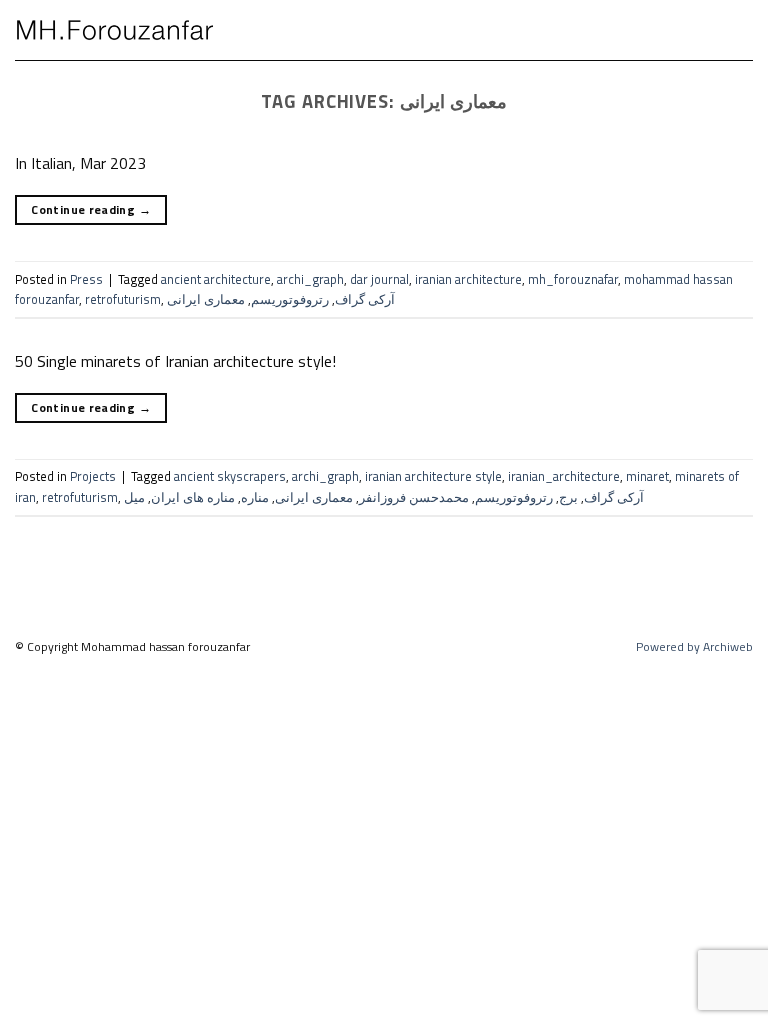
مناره (255, 497)
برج (568, 497)
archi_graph (310, 279)
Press (86, 279)
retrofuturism (123, 299)
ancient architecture (216, 279)
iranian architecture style (433, 476)
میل (134, 497)
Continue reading (91, 209)
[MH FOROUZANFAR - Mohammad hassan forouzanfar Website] (115, 30)
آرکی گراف (365, 299)
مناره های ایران (193, 497)
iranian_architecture (564, 476)
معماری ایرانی (206, 299)
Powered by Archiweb (694, 646)
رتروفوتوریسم (290, 299)
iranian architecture (468, 279)
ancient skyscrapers (230, 476)
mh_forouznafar (573, 279)
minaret (647, 476)
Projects (93, 476)
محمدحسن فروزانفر (414, 497)
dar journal (379, 279)
